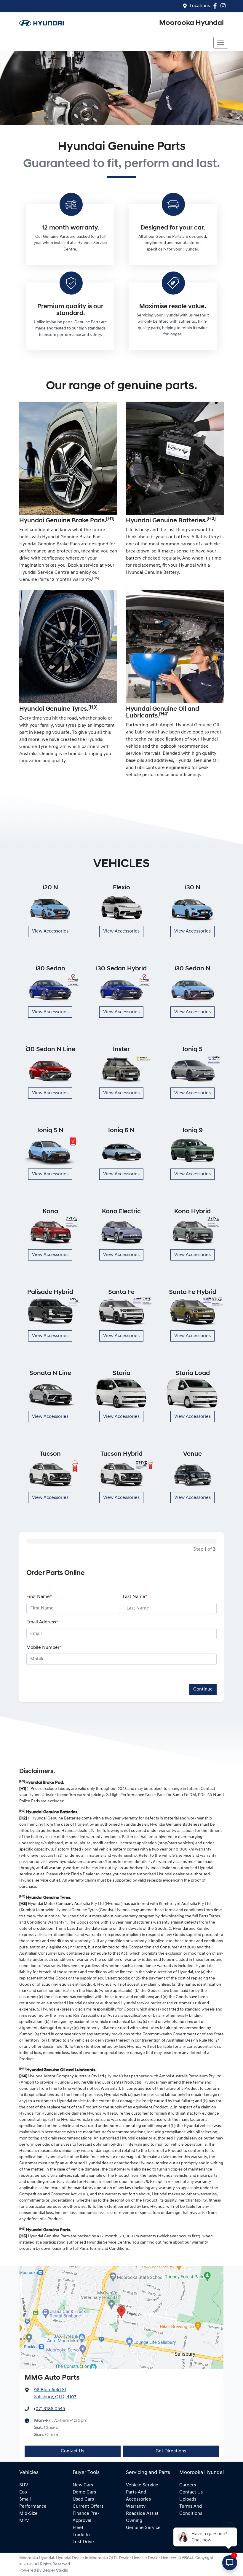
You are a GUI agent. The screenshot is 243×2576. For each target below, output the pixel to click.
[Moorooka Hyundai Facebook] (216, 6)
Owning (134, 2521)
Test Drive (83, 2542)
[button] (221, 43)
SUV (24, 2485)
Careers (188, 2485)
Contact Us (72, 2451)
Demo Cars (84, 2492)
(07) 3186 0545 (49, 2409)
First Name (39, 1597)
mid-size (28, 2514)
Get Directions (171, 2451)
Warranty (136, 2506)
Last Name (135, 1597)
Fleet (78, 2528)
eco (23, 2492)
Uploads (188, 2499)
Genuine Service (143, 2528)
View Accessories (50, 931)
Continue (203, 1689)
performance (33, 2506)
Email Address (42, 1622)
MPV (24, 2521)
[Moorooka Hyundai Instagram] (224, 6)
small (25, 2499)
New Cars (83, 2485)
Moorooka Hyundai (191, 23)
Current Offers (88, 2506)
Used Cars (83, 2499)
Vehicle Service (142, 2485)
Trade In (81, 2535)
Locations (200, 6)
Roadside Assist (142, 2514)
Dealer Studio (55, 2571)
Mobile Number (44, 1648)
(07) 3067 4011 (37, 43)
